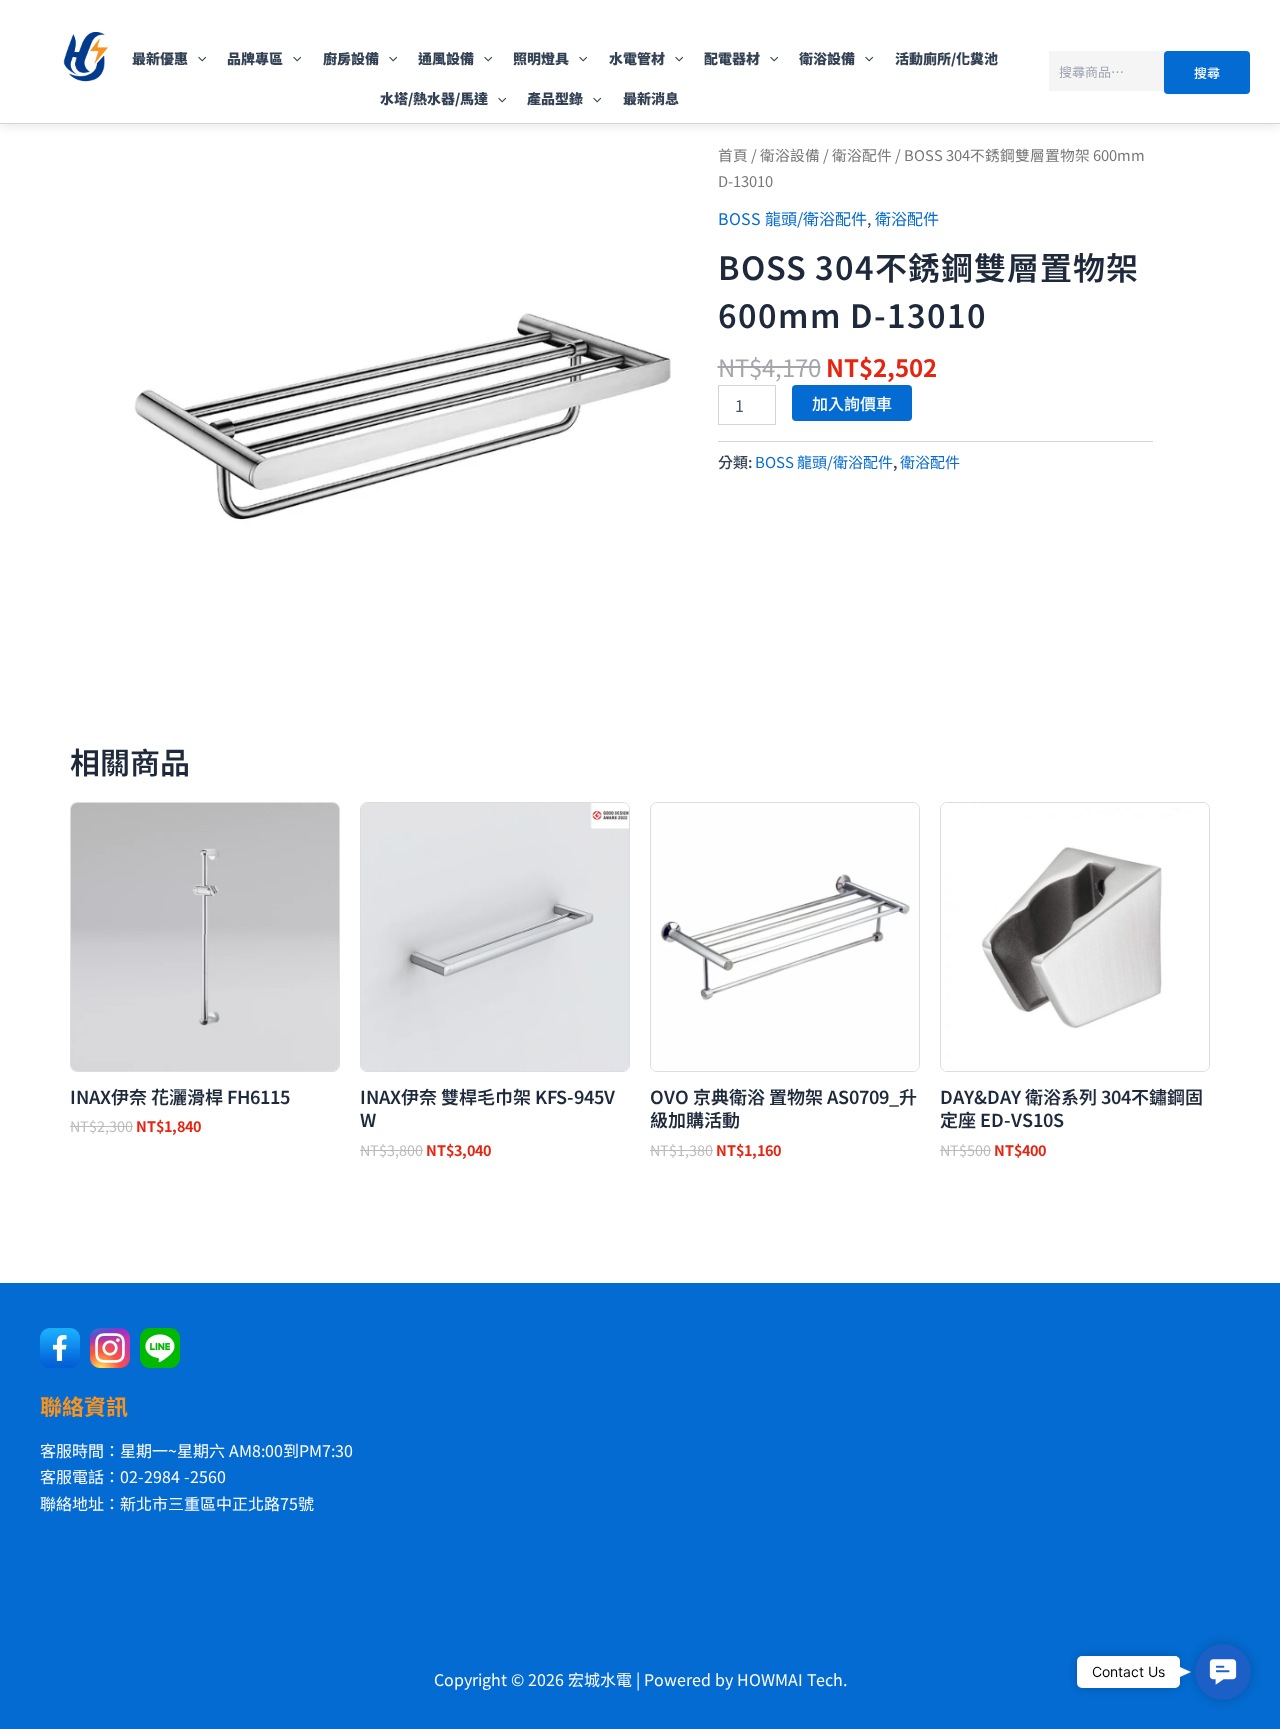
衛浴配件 (862, 154)
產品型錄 (555, 98)
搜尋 (1207, 72)
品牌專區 (255, 58)
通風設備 (446, 58)
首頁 (733, 154)
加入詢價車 (852, 403)
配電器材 (732, 58)
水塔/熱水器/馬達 (434, 98)
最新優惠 (160, 58)
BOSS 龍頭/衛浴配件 (792, 218)
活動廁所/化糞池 (946, 58)
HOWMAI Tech (790, 1679)
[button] (197, 58)
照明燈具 (541, 58)
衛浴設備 (827, 58)
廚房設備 (351, 58)
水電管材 (637, 58)
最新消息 (651, 98)
